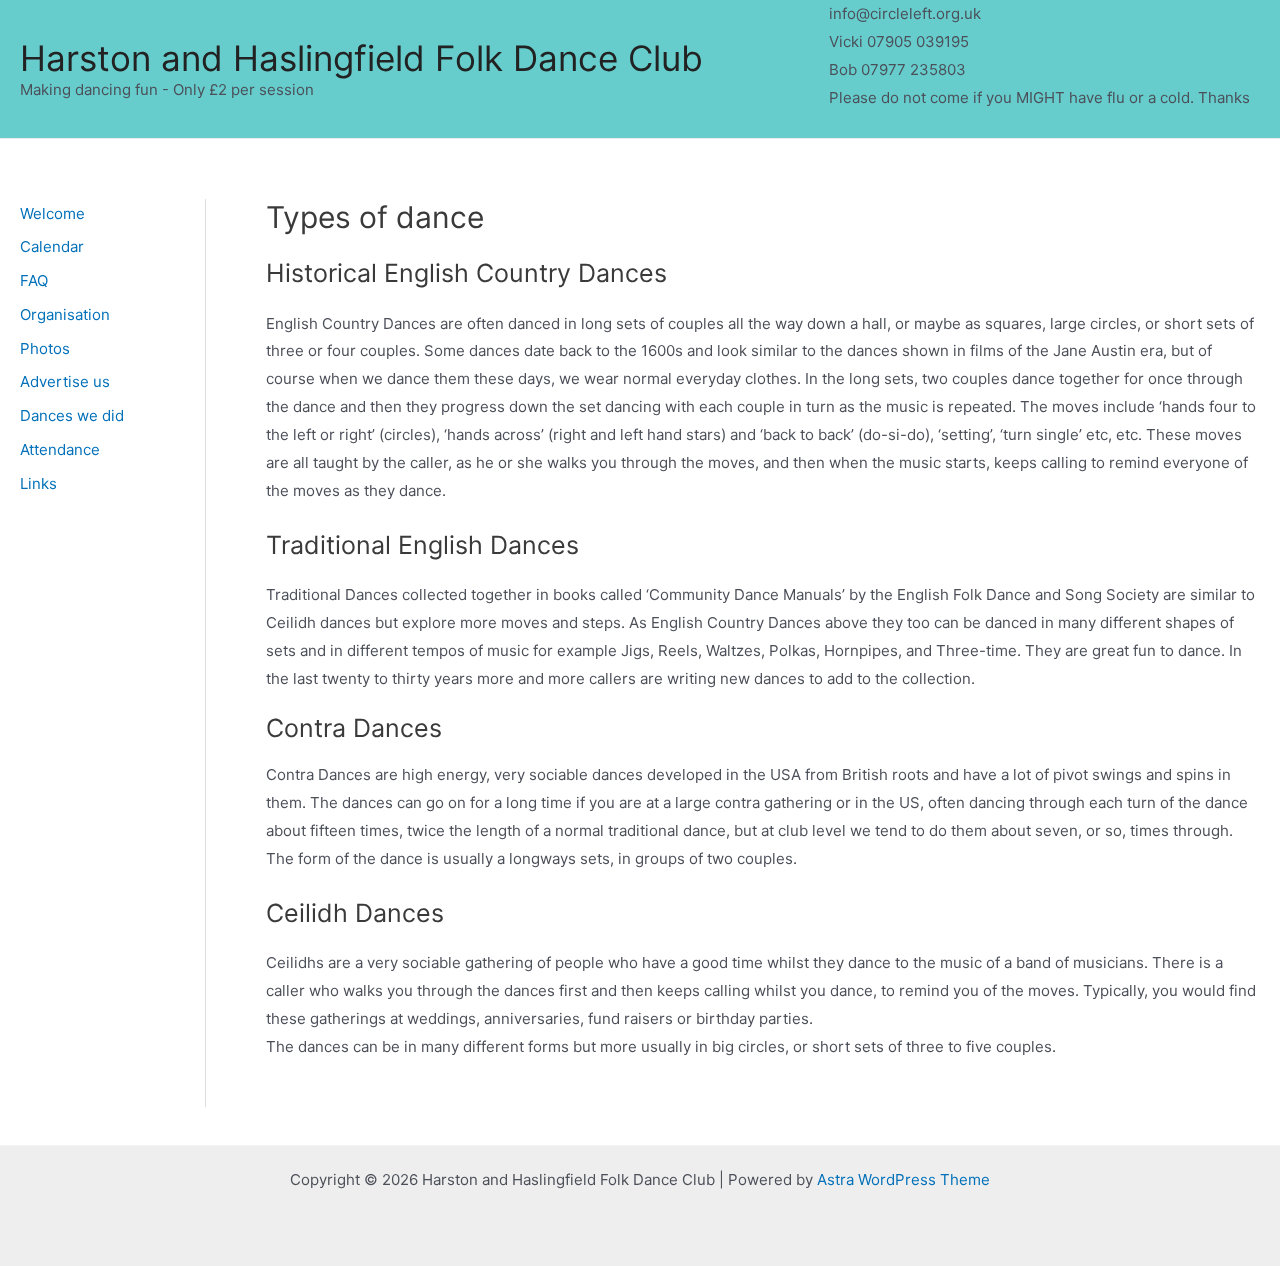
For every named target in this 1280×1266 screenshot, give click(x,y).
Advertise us (65, 381)
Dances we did (72, 415)
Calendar (52, 246)
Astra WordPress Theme (903, 1179)
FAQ (34, 280)
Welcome (52, 213)
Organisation (65, 314)
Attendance (60, 449)
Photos (45, 348)
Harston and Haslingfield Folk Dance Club (361, 58)
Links (38, 483)
